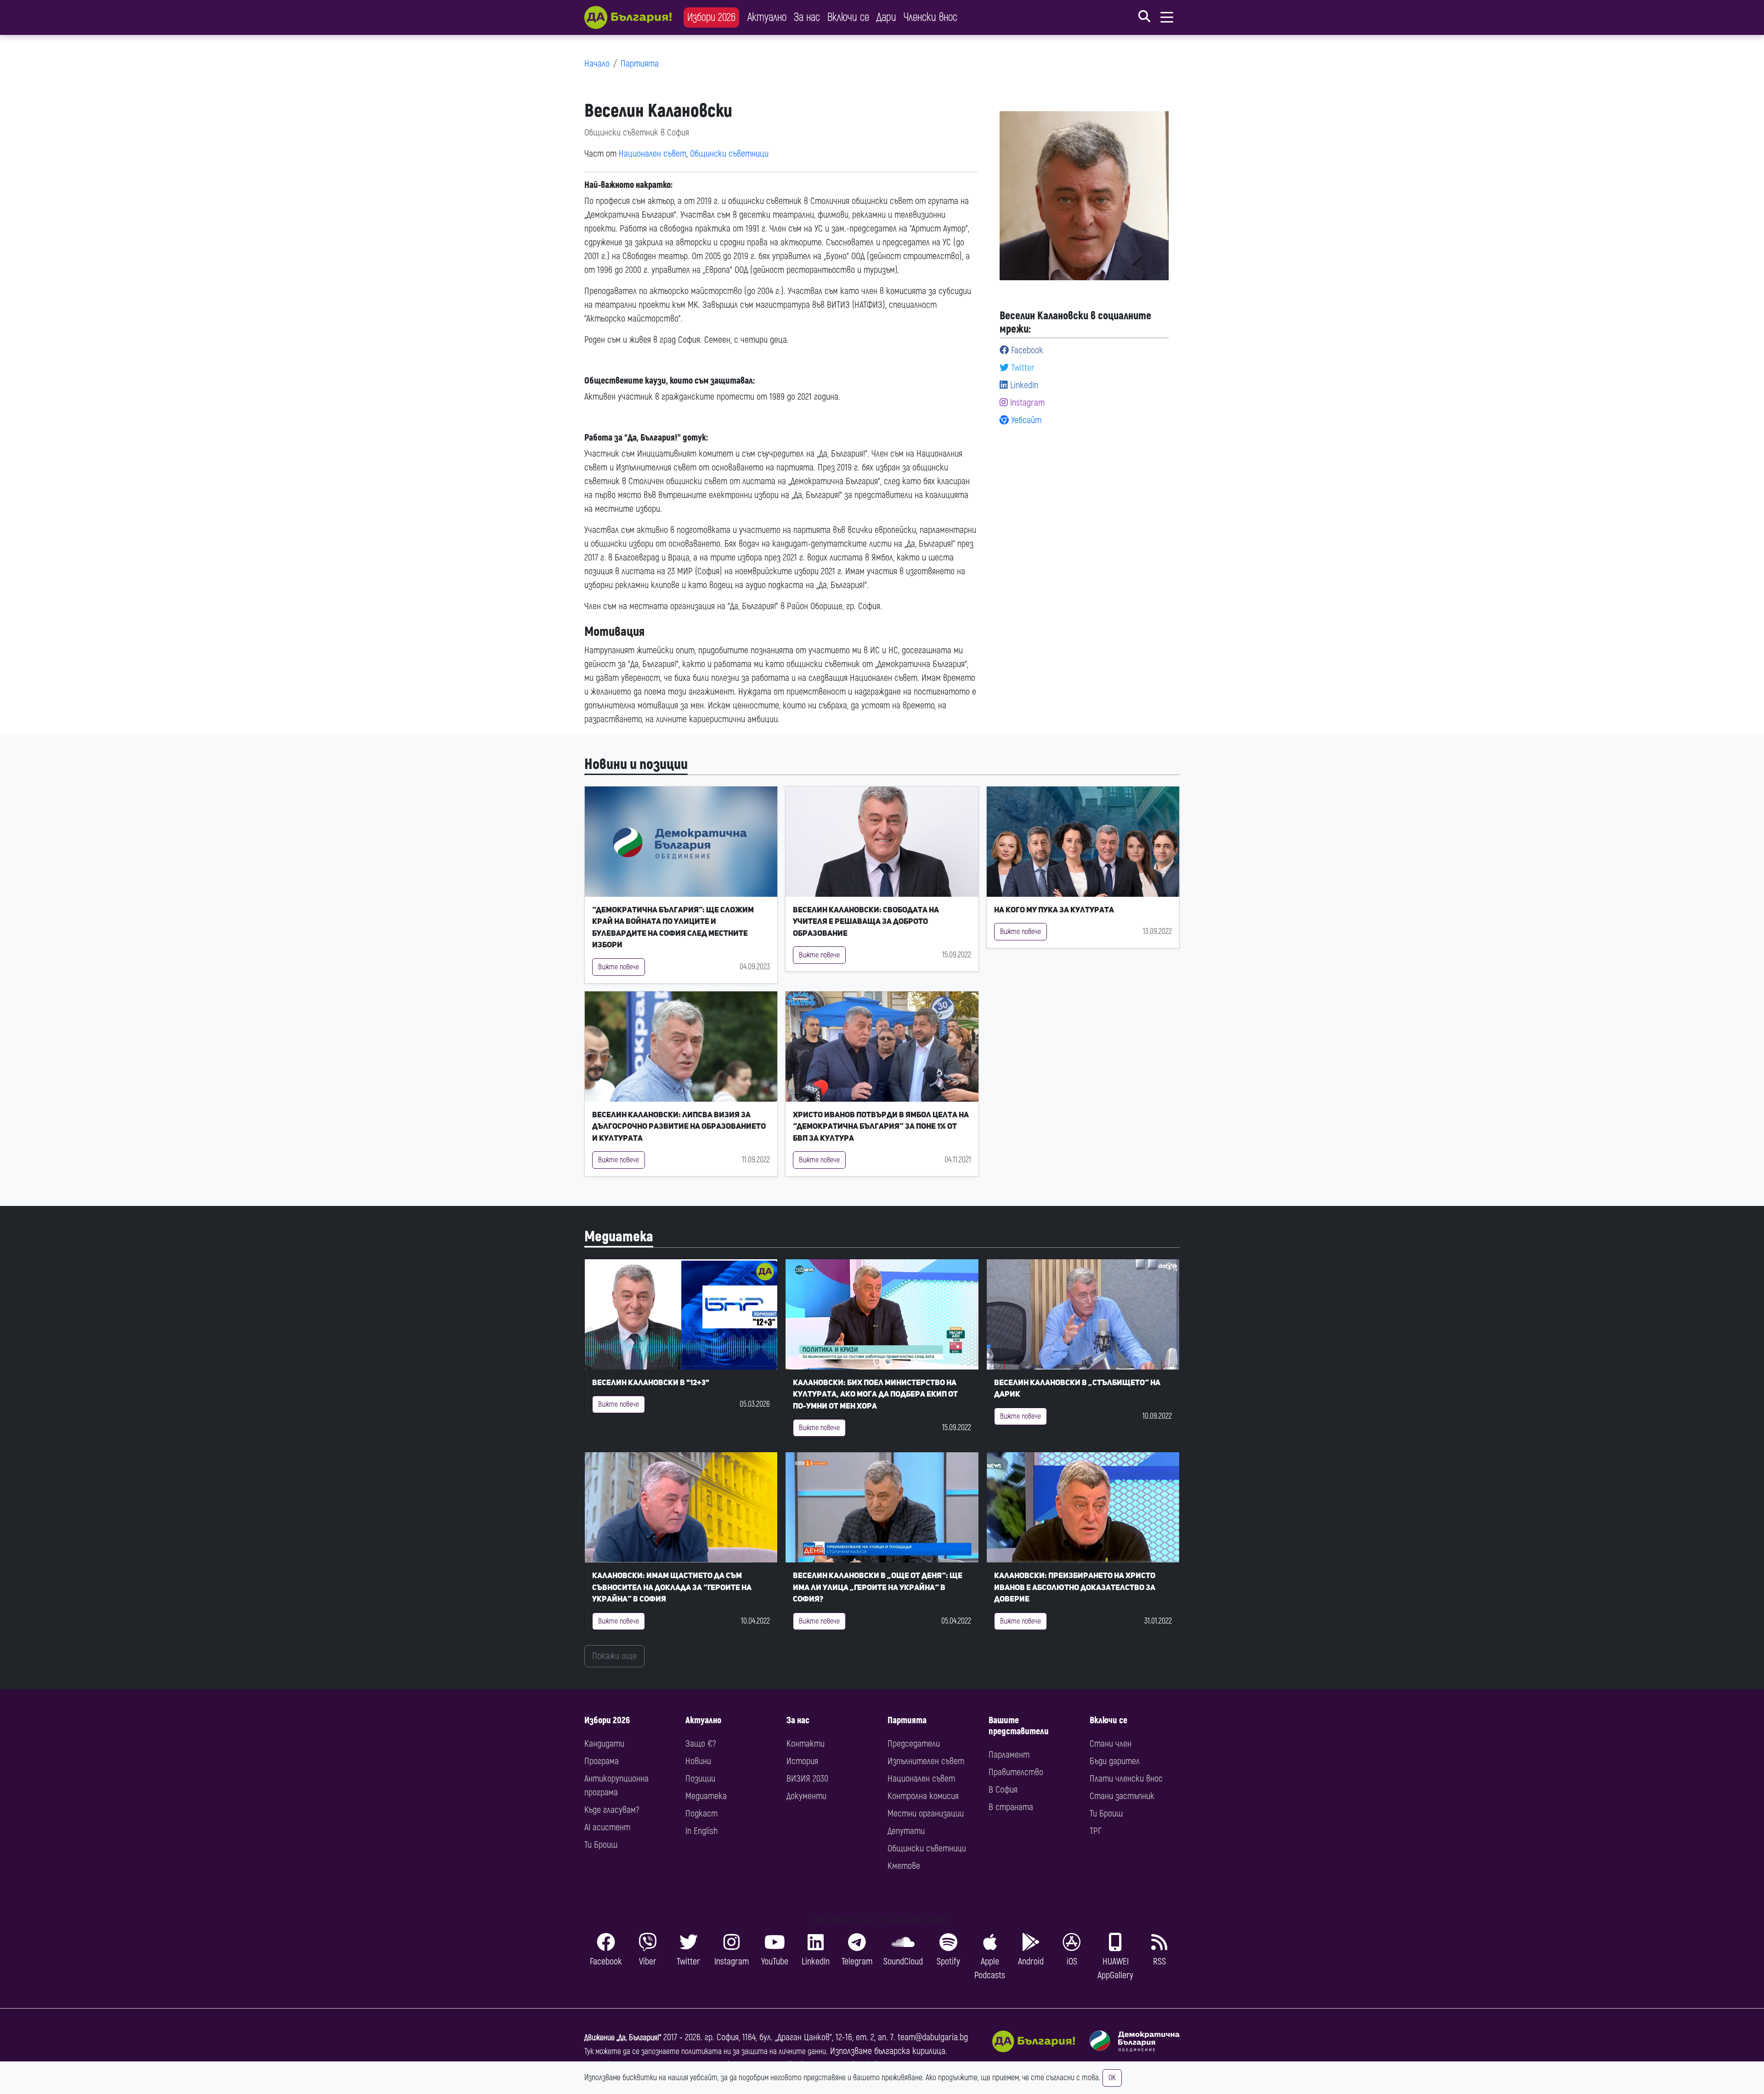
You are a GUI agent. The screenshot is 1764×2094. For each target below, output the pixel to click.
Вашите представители (1019, 1726)
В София (1003, 1790)
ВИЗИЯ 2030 (807, 1779)
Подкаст (701, 1814)
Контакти (806, 1744)
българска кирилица (910, 2051)
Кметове (904, 1866)
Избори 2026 (711, 17)
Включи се (848, 17)
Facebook (1026, 350)
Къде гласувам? (612, 1810)
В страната (1011, 1807)
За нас (807, 17)
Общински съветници (729, 154)
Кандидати (604, 1744)
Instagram (1026, 403)
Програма (602, 1761)
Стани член (1111, 1744)
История (802, 1761)
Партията (640, 64)
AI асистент (607, 1827)
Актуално (767, 17)
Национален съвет (653, 154)
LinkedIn (1023, 385)
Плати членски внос (1126, 1779)
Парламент (1009, 1755)
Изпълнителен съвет (926, 1761)
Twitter (1022, 368)
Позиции (700, 1779)
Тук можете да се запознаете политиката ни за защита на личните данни (705, 2052)
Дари (886, 17)
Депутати (906, 1831)
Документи (806, 1796)
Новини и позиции (636, 764)
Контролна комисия (923, 1796)
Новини (698, 1761)
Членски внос (930, 17)
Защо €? (701, 1744)
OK (1112, 2078)
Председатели (914, 1744)
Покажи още (614, 1656)
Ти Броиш (601, 1845)
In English (701, 1831)
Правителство (1016, 1772)
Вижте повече (619, 967)
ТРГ (1096, 1831)
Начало (597, 64)
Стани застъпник (1122, 1796)
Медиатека (619, 1237)
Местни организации (926, 1814)
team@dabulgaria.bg (933, 2037)
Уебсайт (1025, 420)
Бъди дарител (1115, 1761)
